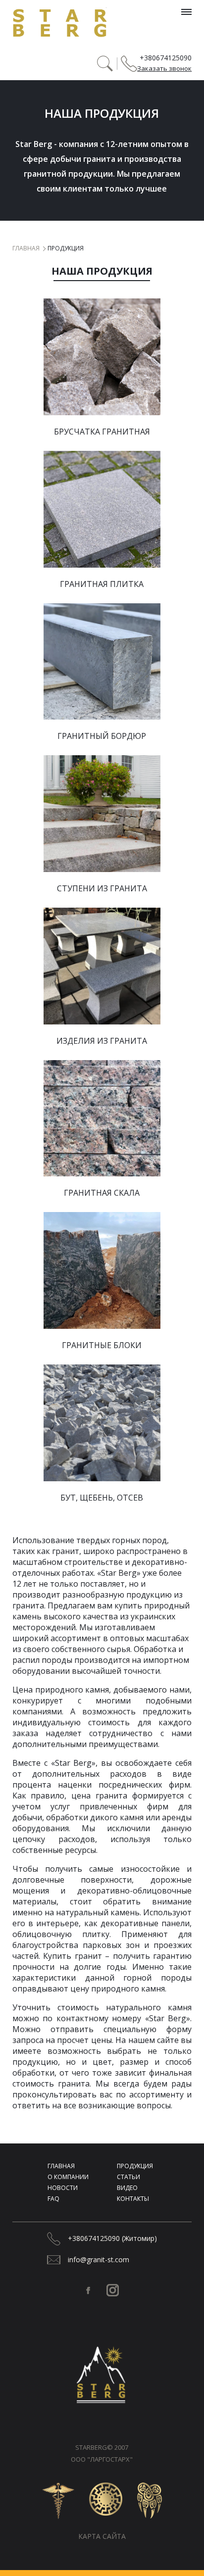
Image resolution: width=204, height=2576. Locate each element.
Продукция (135, 2166)
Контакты (133, 2199)
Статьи (128, 2177)
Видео (127, 2188)
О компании (68, 2177)
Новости (63, 2188)
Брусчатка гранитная (102, 432)
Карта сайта (102, 2536)
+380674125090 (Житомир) (112, 2238)
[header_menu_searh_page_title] (105, 64)
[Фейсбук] (88, 2290)
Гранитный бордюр (102, 736)
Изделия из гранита (102, 1041)
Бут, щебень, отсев (102, 1498)
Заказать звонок (164, 68)
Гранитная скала (102, 1193)
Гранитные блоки (102, 1345)
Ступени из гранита (102, 888)
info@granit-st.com (99, 2260)
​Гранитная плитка (102, 584)
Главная (26, 248)
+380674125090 (166, 58)
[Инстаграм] (113, 2290)
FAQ (53, 2199)
